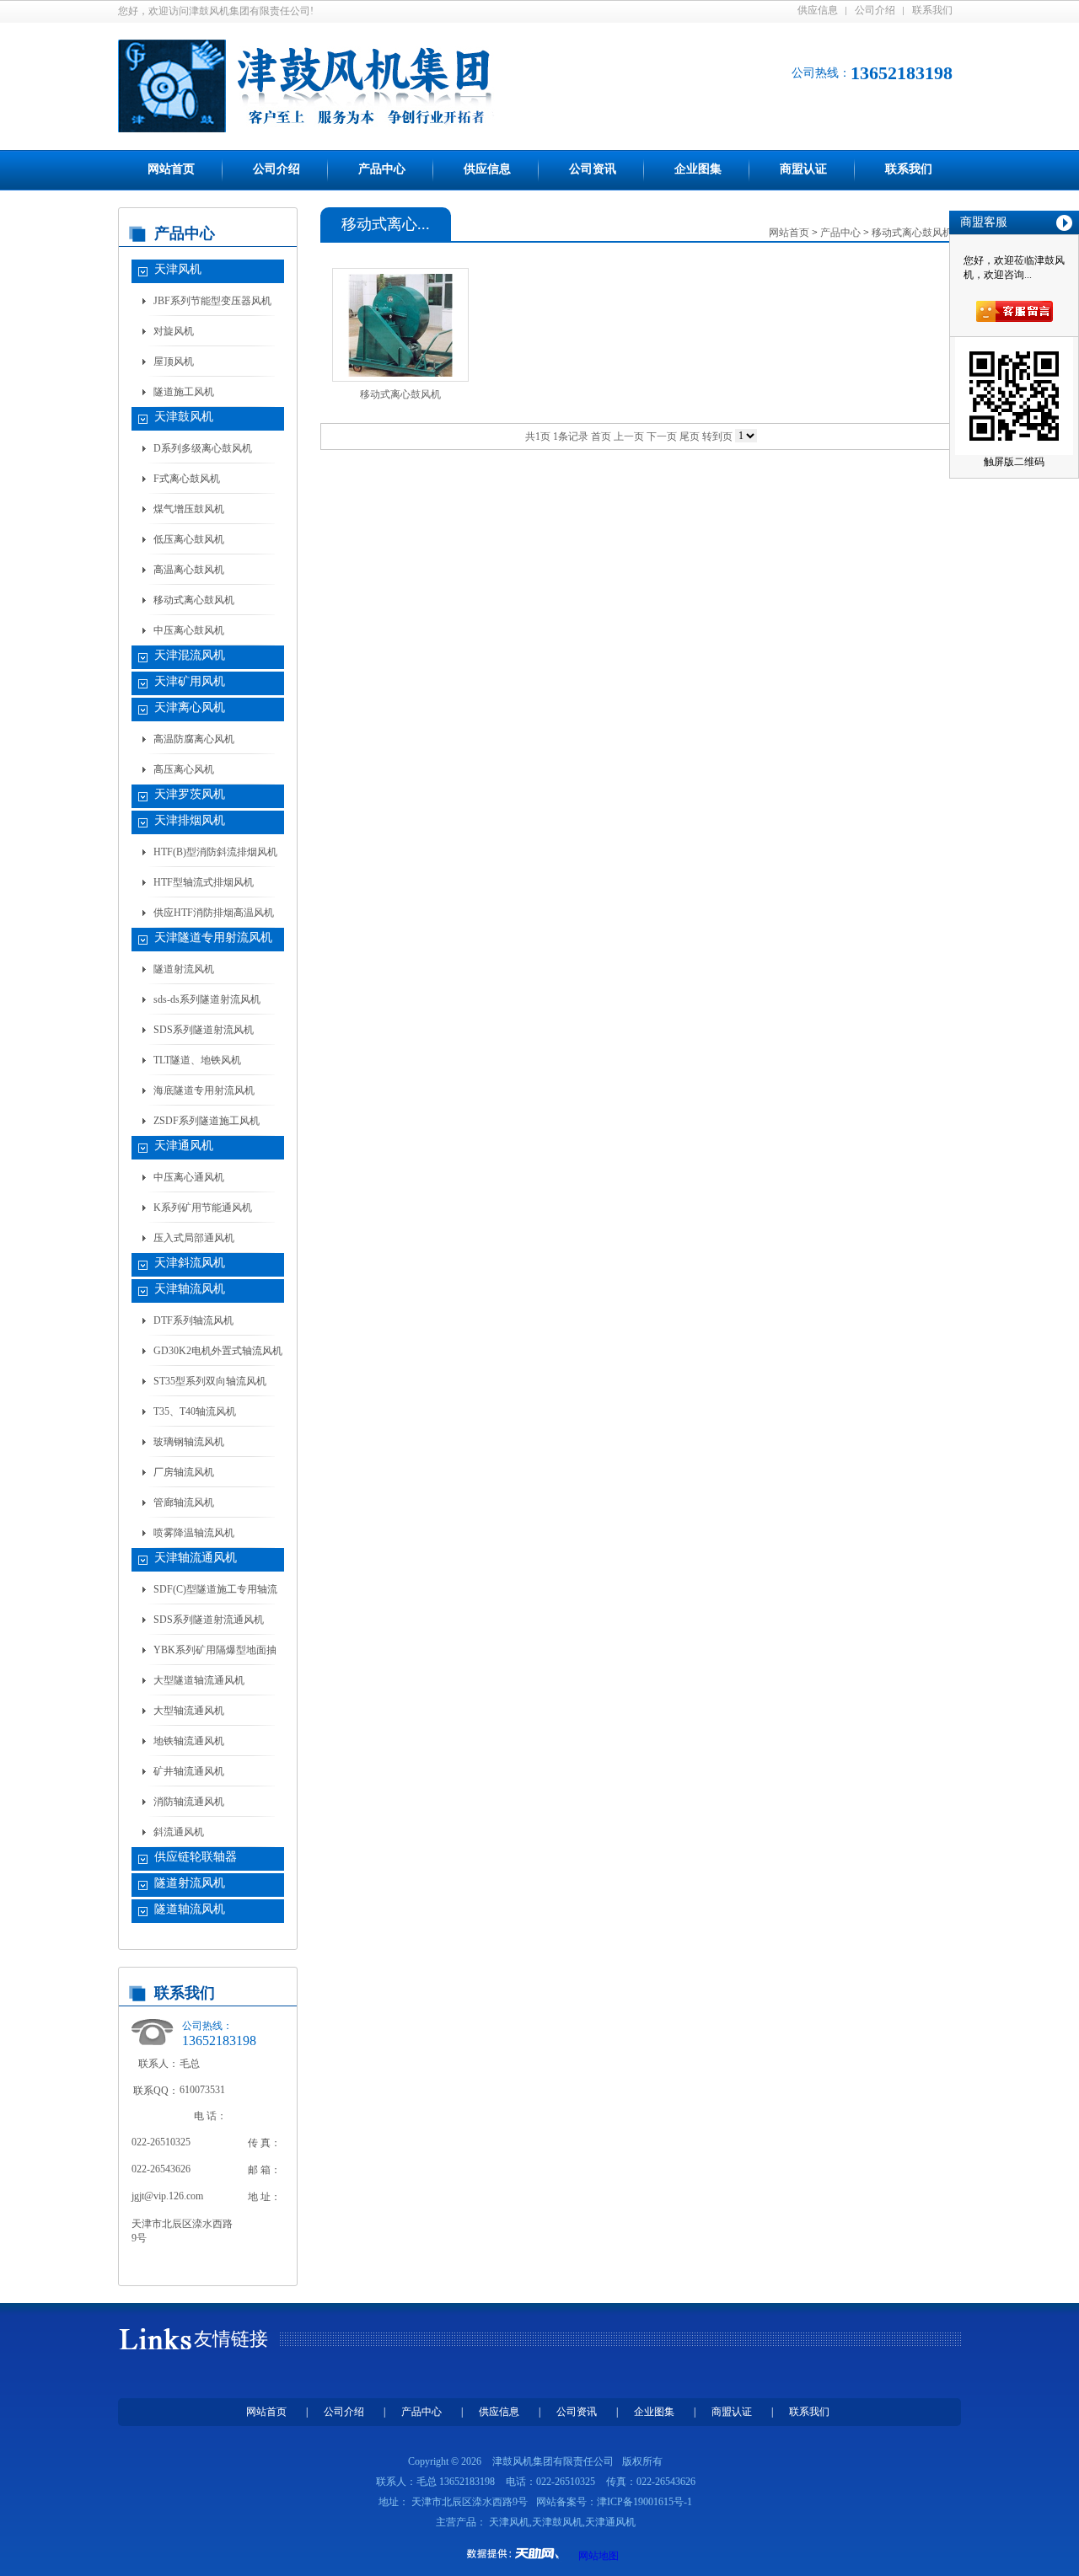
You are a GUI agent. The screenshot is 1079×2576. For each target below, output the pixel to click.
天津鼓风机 (184, 417)
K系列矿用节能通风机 (203, 1208)
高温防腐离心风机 (194, 739)
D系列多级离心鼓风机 (203, 448)
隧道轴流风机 (190, 1909)
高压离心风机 (184, 769)
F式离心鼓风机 (187, 479)
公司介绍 (875, 10)
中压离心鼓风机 (189, 630)
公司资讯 (593, 169)
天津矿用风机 (190, 681)
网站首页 (171, 169)
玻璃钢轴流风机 (189, 1442)
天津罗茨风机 (190, 794)
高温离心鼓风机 (189, 570)
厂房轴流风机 (184, 1472)
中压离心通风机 (189, 1177)
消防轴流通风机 (189, 1802)
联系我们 (932, 10)
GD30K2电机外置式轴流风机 (218, 1351)
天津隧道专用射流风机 (213, 937)
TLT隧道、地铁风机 (197, 1060)
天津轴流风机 (190, 1289)
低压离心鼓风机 (189, 539)
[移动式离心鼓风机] (400, 325)
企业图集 (698, 169)
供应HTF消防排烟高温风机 (214, 913)
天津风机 (178, 269)
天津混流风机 (190, 655)
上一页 (629, 436)
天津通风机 (184, 1146)
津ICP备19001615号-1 (644, 2502)
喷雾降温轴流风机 (194, 1533)
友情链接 (231, 2339)
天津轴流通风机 (196, 1558)
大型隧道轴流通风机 (199, 1680)
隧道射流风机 (184, 969)
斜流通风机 (179, 1832)
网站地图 (599, 2556)
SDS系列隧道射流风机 (204, 1030)
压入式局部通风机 (194, 1238)
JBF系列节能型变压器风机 (212, 301)
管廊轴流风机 (184, 1502)
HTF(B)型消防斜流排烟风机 (215, 852)
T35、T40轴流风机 (195, 1411)
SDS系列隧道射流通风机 (209, 1620)
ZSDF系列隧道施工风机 (207, 1121)
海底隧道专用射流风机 (204, 1090)
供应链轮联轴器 (196, 1857)
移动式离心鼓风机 (194, 600)
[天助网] (518, 2553)
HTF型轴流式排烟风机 (204, 882)
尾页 (690, 436)
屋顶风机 (174, 361)
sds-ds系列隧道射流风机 (207, 999)
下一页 (662, 436)
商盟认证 (803, 169)
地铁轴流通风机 (189, 1741)
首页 (601, 436)
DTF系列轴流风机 (193, 1320)
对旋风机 (174, 331)
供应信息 (818, 10)
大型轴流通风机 (189, 1711)
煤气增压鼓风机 (189, 509)
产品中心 (382, 169)
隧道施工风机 (184, 392)
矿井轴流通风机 (189, 1771)
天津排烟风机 (190, 820)
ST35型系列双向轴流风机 (210, 1381)
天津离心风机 (190, 707)
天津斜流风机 (190, 1263)
